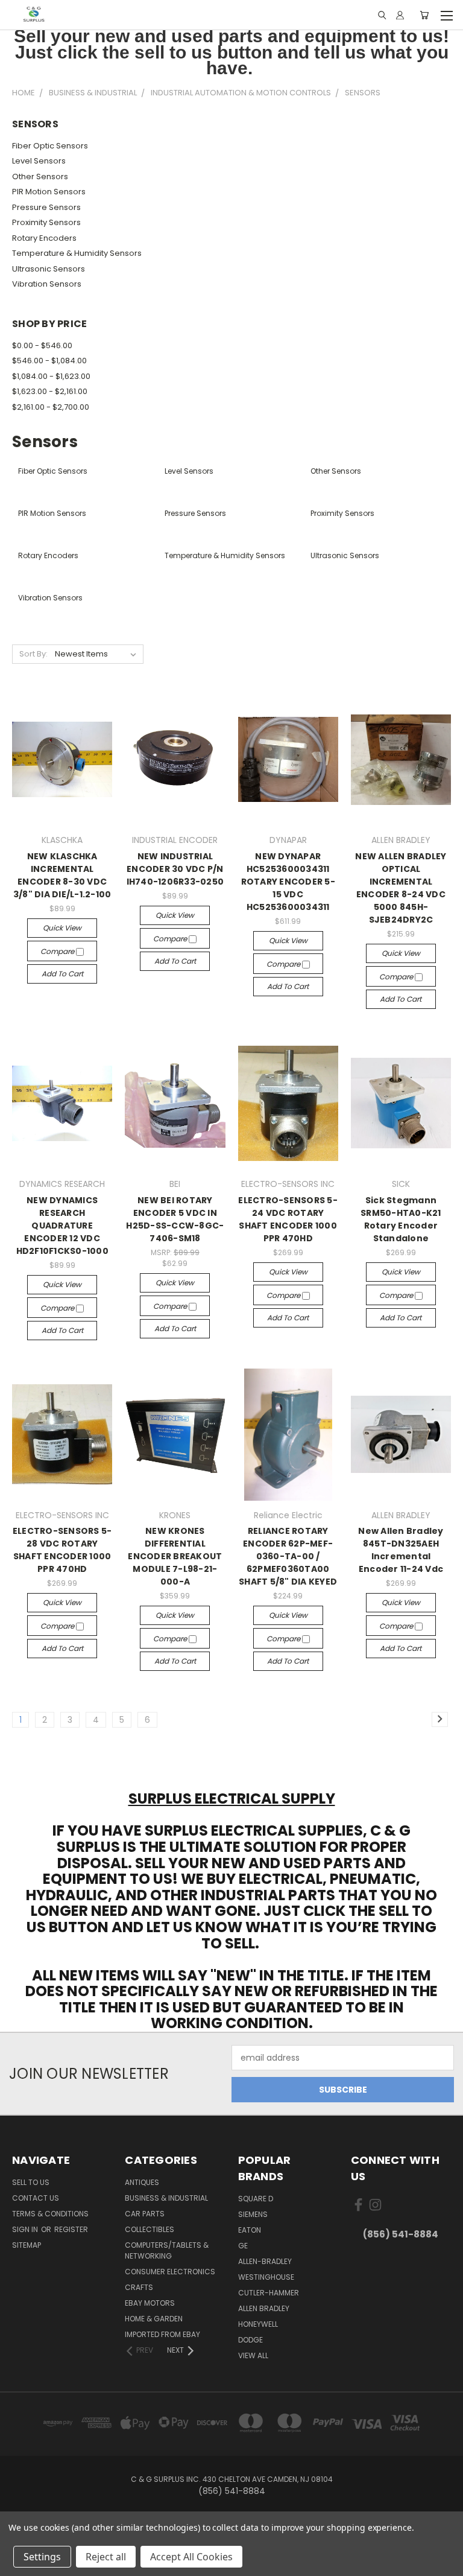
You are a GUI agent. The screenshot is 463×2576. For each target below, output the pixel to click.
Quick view (62, 928)
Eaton (250, 2230)
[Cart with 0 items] (424, 15)
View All (253, 2355)
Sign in (26, 2229)
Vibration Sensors (47, 284)
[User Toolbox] (400, 15)
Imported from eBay (162, 2334)
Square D (256, 2199)
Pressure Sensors (46, 207)
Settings (42, 2557)
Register (71, 2229)
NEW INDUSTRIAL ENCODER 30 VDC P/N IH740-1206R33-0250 (175, 869)
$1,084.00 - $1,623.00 (51, 376)
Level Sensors (39, 161)
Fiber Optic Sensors (50, 146)
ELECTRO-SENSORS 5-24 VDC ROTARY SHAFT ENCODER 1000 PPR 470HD (288, 1219)
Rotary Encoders (44, 238)
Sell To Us (31, 2182)
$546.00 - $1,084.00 (49, 361)
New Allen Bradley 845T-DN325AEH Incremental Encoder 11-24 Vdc (401, 1550)
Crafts (139, 2287)
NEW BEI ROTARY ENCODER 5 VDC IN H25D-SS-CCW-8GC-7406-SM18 (175, 1219)
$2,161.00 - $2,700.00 (51, 407)
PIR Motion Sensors (49, 192)
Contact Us (36, 2198)
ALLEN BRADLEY (264, 2308)
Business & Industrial (166, 2198)
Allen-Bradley (265, 2261)
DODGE (250, 2340)
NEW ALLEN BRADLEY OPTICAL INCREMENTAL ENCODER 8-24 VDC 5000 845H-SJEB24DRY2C (401, 888)
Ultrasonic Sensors (49, 269)
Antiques (142, 2182)
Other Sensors (40, 177)
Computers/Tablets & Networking (167, 2250)
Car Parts (145, 2214)
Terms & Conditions (50, 2214)
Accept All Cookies (191, 2557)
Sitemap (27, 2245)
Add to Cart (62, 974)
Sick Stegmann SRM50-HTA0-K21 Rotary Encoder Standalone (401, 1219)
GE (243, 2246)
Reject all (106, 2557)
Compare (58, 951)
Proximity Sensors (46, 222)
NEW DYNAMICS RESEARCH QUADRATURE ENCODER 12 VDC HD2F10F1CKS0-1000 (62, 1226)
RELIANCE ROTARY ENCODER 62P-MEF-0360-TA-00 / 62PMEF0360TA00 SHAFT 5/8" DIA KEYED (288, 1556)
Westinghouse (266, 2277)
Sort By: (33, 654)
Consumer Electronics (170, 2272)
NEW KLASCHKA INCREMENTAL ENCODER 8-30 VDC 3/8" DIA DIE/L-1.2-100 (62, 875)
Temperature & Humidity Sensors (77, 253)
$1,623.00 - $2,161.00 (50, 391)
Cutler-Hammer (269, 2293)
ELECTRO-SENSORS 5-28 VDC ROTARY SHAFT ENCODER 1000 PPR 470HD (62, 1550)
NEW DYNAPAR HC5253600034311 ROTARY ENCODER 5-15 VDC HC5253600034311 (288, 882)
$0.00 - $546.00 (42, 345)
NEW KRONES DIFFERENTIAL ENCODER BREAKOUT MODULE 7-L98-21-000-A (175, 1556)
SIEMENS (253, 2214)
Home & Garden (154, 2319)
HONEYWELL (258, 2324)
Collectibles (150, 2229)
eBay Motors (150, 2303)
